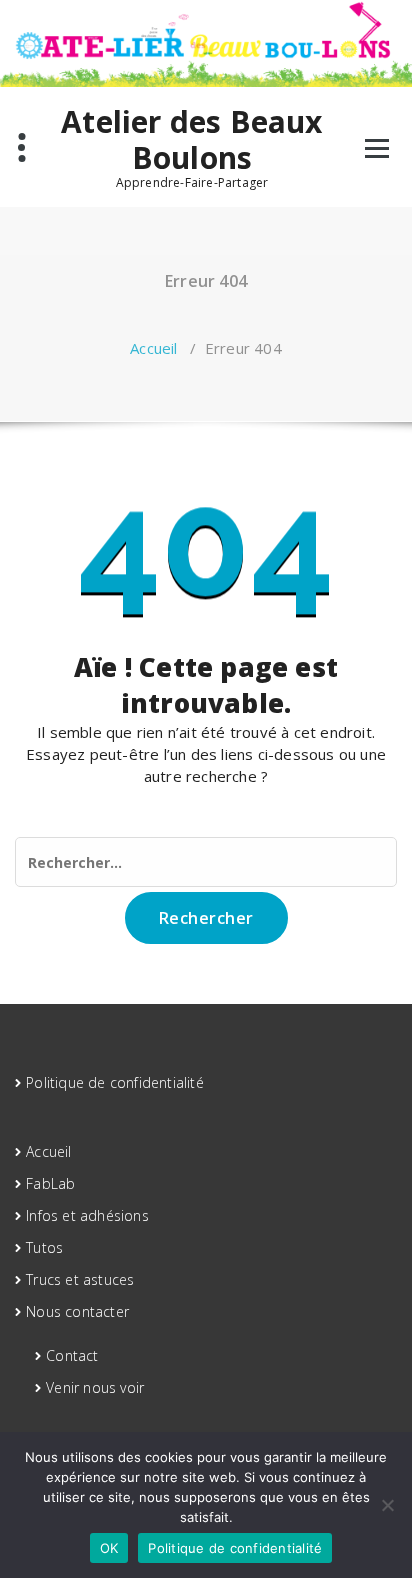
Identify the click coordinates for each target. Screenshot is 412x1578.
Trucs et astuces (80, 1279)
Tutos (44, 1247)
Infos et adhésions (87, 1215)
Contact (72, 1355)
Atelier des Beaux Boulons (191, 140)
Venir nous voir (95, 1387)
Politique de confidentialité (115, 1082)
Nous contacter (77, 1311)
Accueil (153, 348)
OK (109, 1548)
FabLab (50, 1183)
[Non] (387, 1505)
